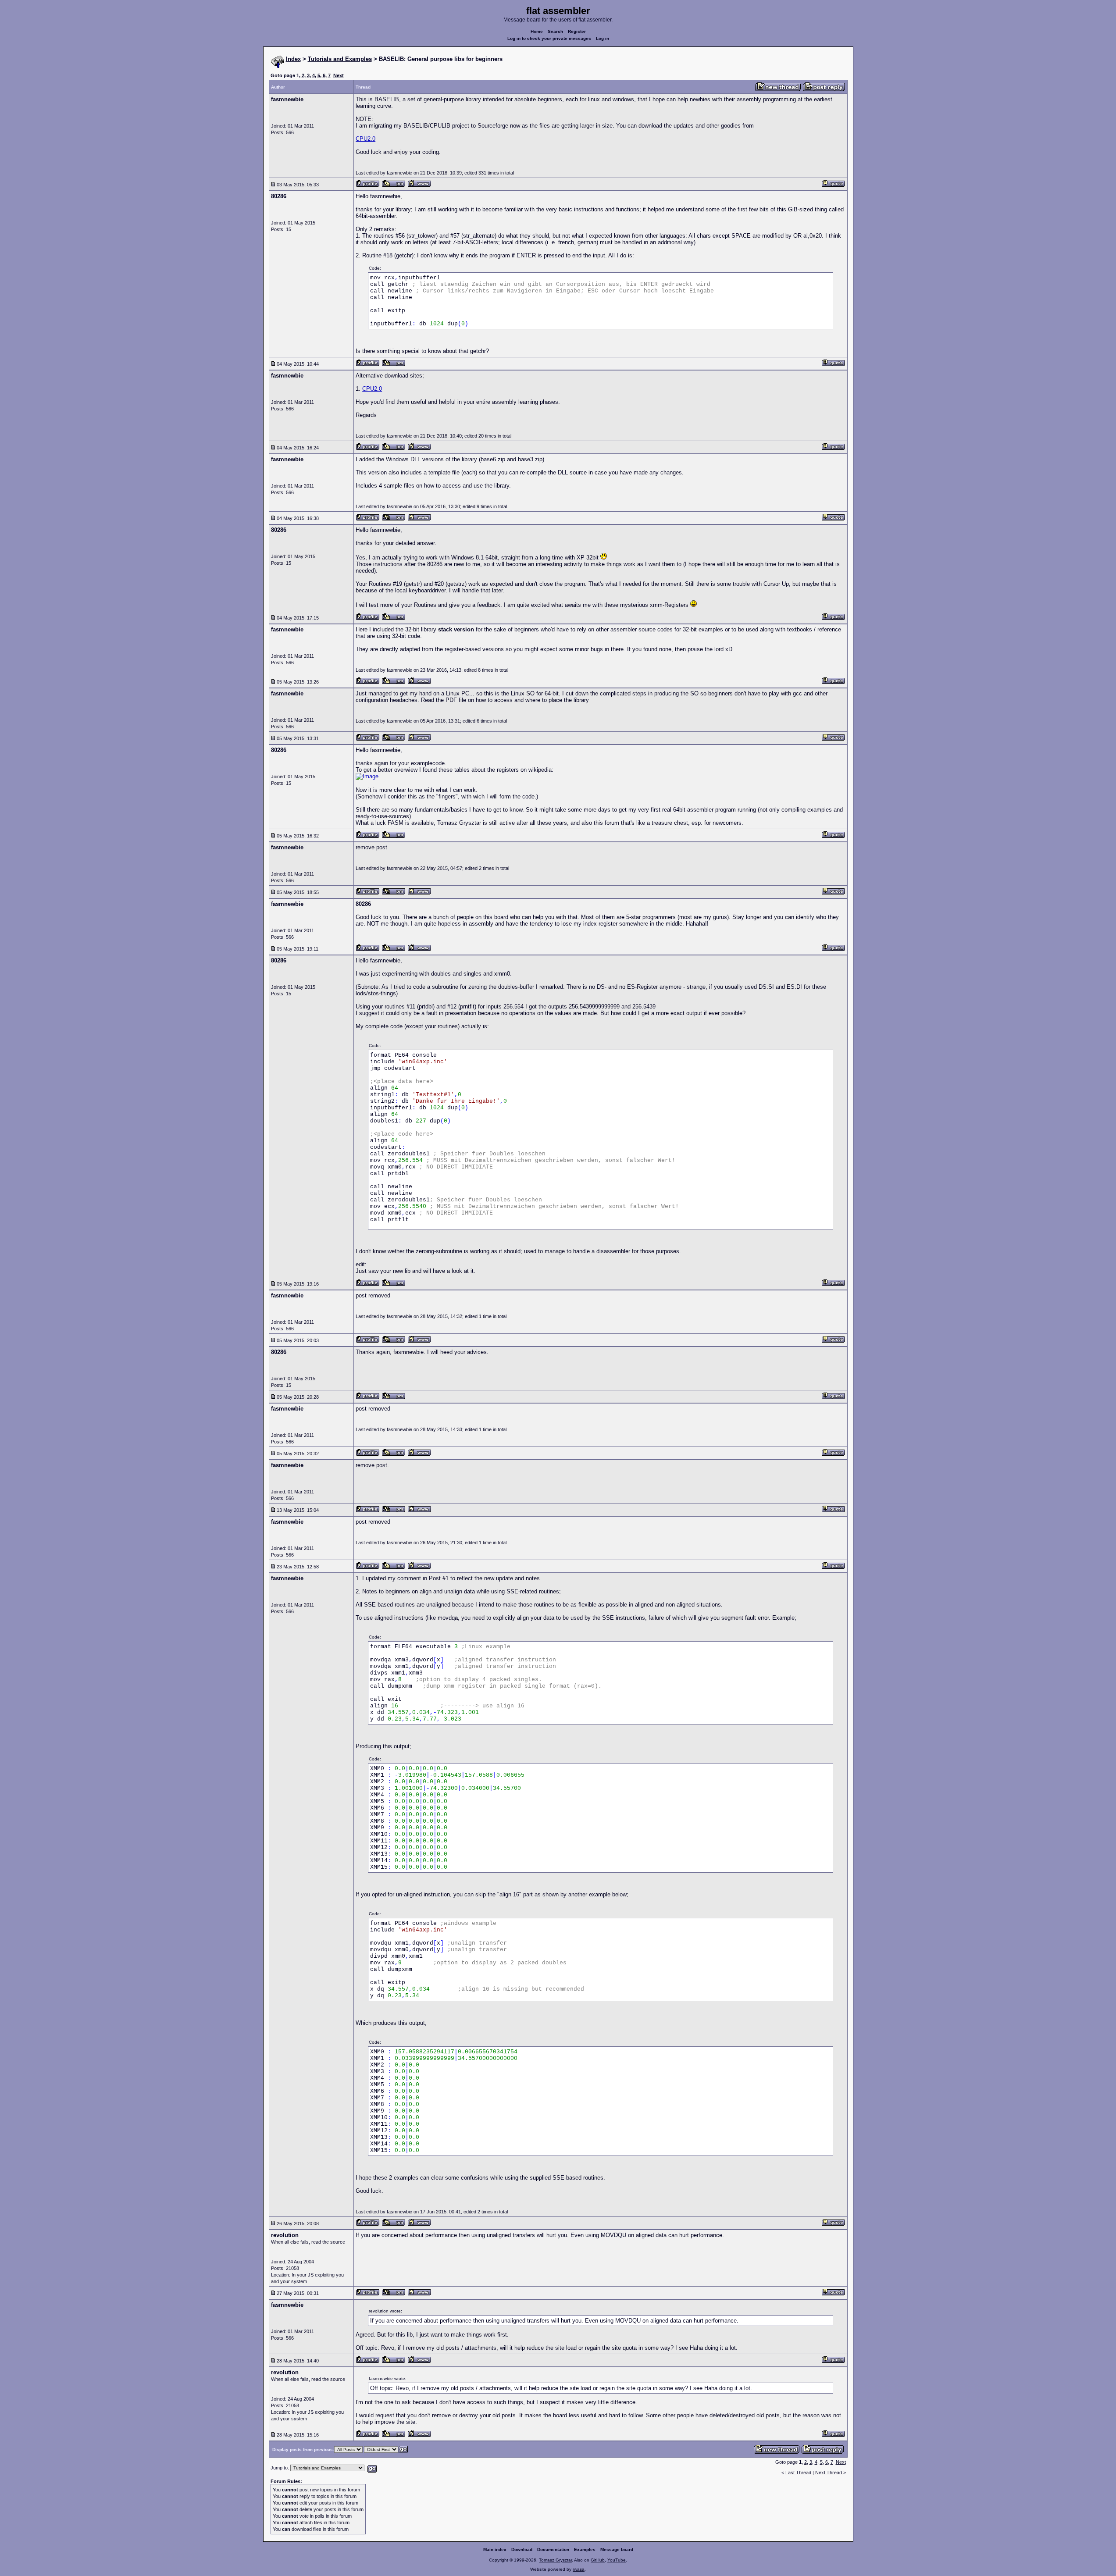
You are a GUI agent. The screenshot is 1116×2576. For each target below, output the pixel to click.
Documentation (553, 2549)
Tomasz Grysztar (555, 2560)
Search (555, 31)
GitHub (598, 2560)
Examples (585, 2549)
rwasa (579, 2569)
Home (537, 31)
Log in (603, 38)
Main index (495, 2549)
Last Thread (798, 2473)
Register (577, 31)
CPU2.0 (365, 139)
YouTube (617, 2560)
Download (522, 2549)
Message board (617, 2549)
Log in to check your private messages (549, 38)
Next (339, 75)
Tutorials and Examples (340, 59)
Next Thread (829, 2473)
